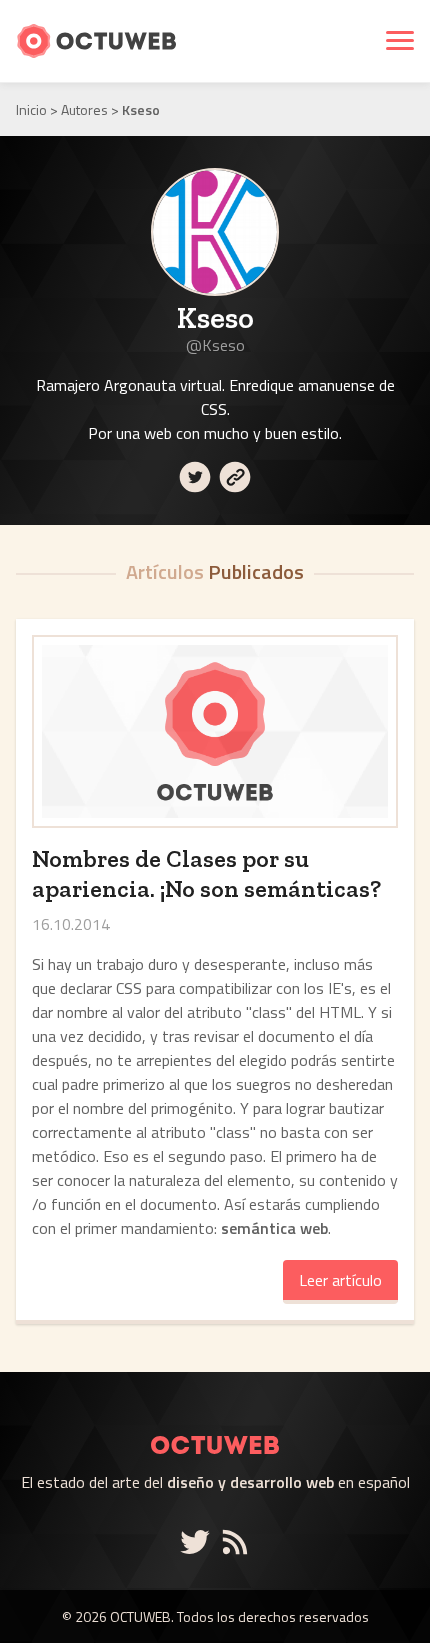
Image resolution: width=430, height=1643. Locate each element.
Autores (84, 109)
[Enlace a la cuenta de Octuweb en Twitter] (199, 1542)
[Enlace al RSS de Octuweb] (235, 1542)
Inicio (31, 109)
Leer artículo (340, 1280)
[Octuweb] (215, 1421)
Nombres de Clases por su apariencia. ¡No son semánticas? (206, 873)
